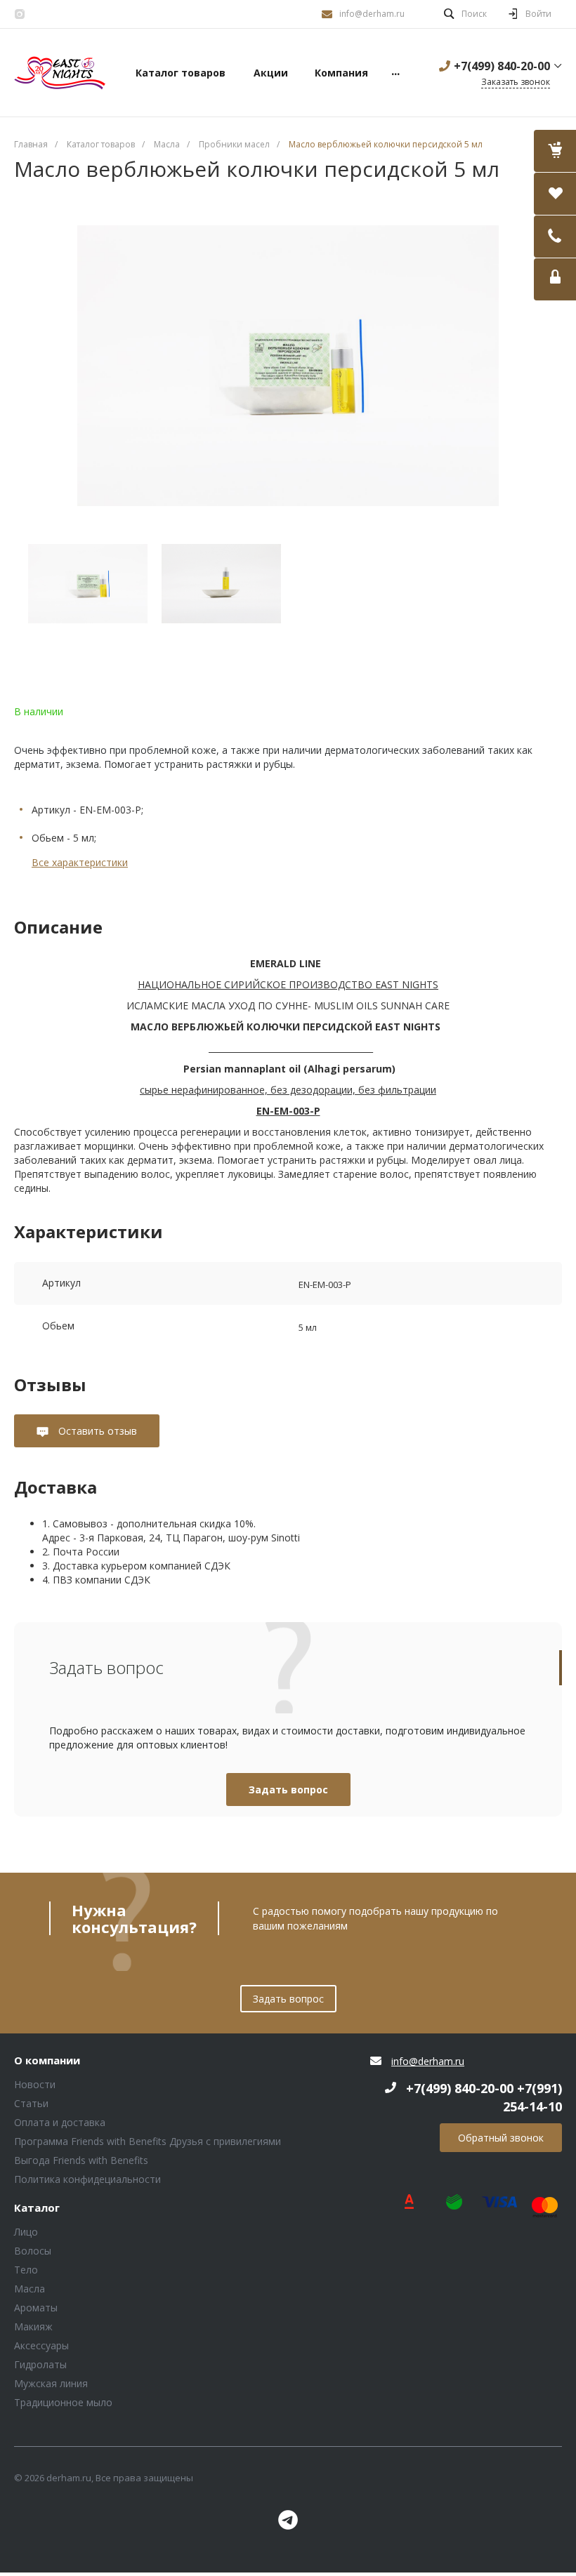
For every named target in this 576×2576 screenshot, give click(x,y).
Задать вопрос (288, 1790)
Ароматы (36, 2308)
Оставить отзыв (96, 1431)
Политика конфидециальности (87, 2179)
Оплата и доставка (60, 2122)
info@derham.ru (372, 14)
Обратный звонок (501, 2138)
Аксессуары (41, 2345)
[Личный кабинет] (555, 279)
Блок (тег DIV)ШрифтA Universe (60, 73)
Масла (30, 2289)
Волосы (33, 2251)
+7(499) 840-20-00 (502, 66)
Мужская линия (51, 2383)
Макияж (33, 2326)
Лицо (26, 2232)
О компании (47, 2061)
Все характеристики (80, 862)
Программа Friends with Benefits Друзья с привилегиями (148, 2141)
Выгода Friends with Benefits (81, 2160)
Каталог (37, 2208)
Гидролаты (40, 2364)
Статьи (31, 2103)
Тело (26, 2270)
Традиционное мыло (63, 2402)
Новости (35, 2084)
